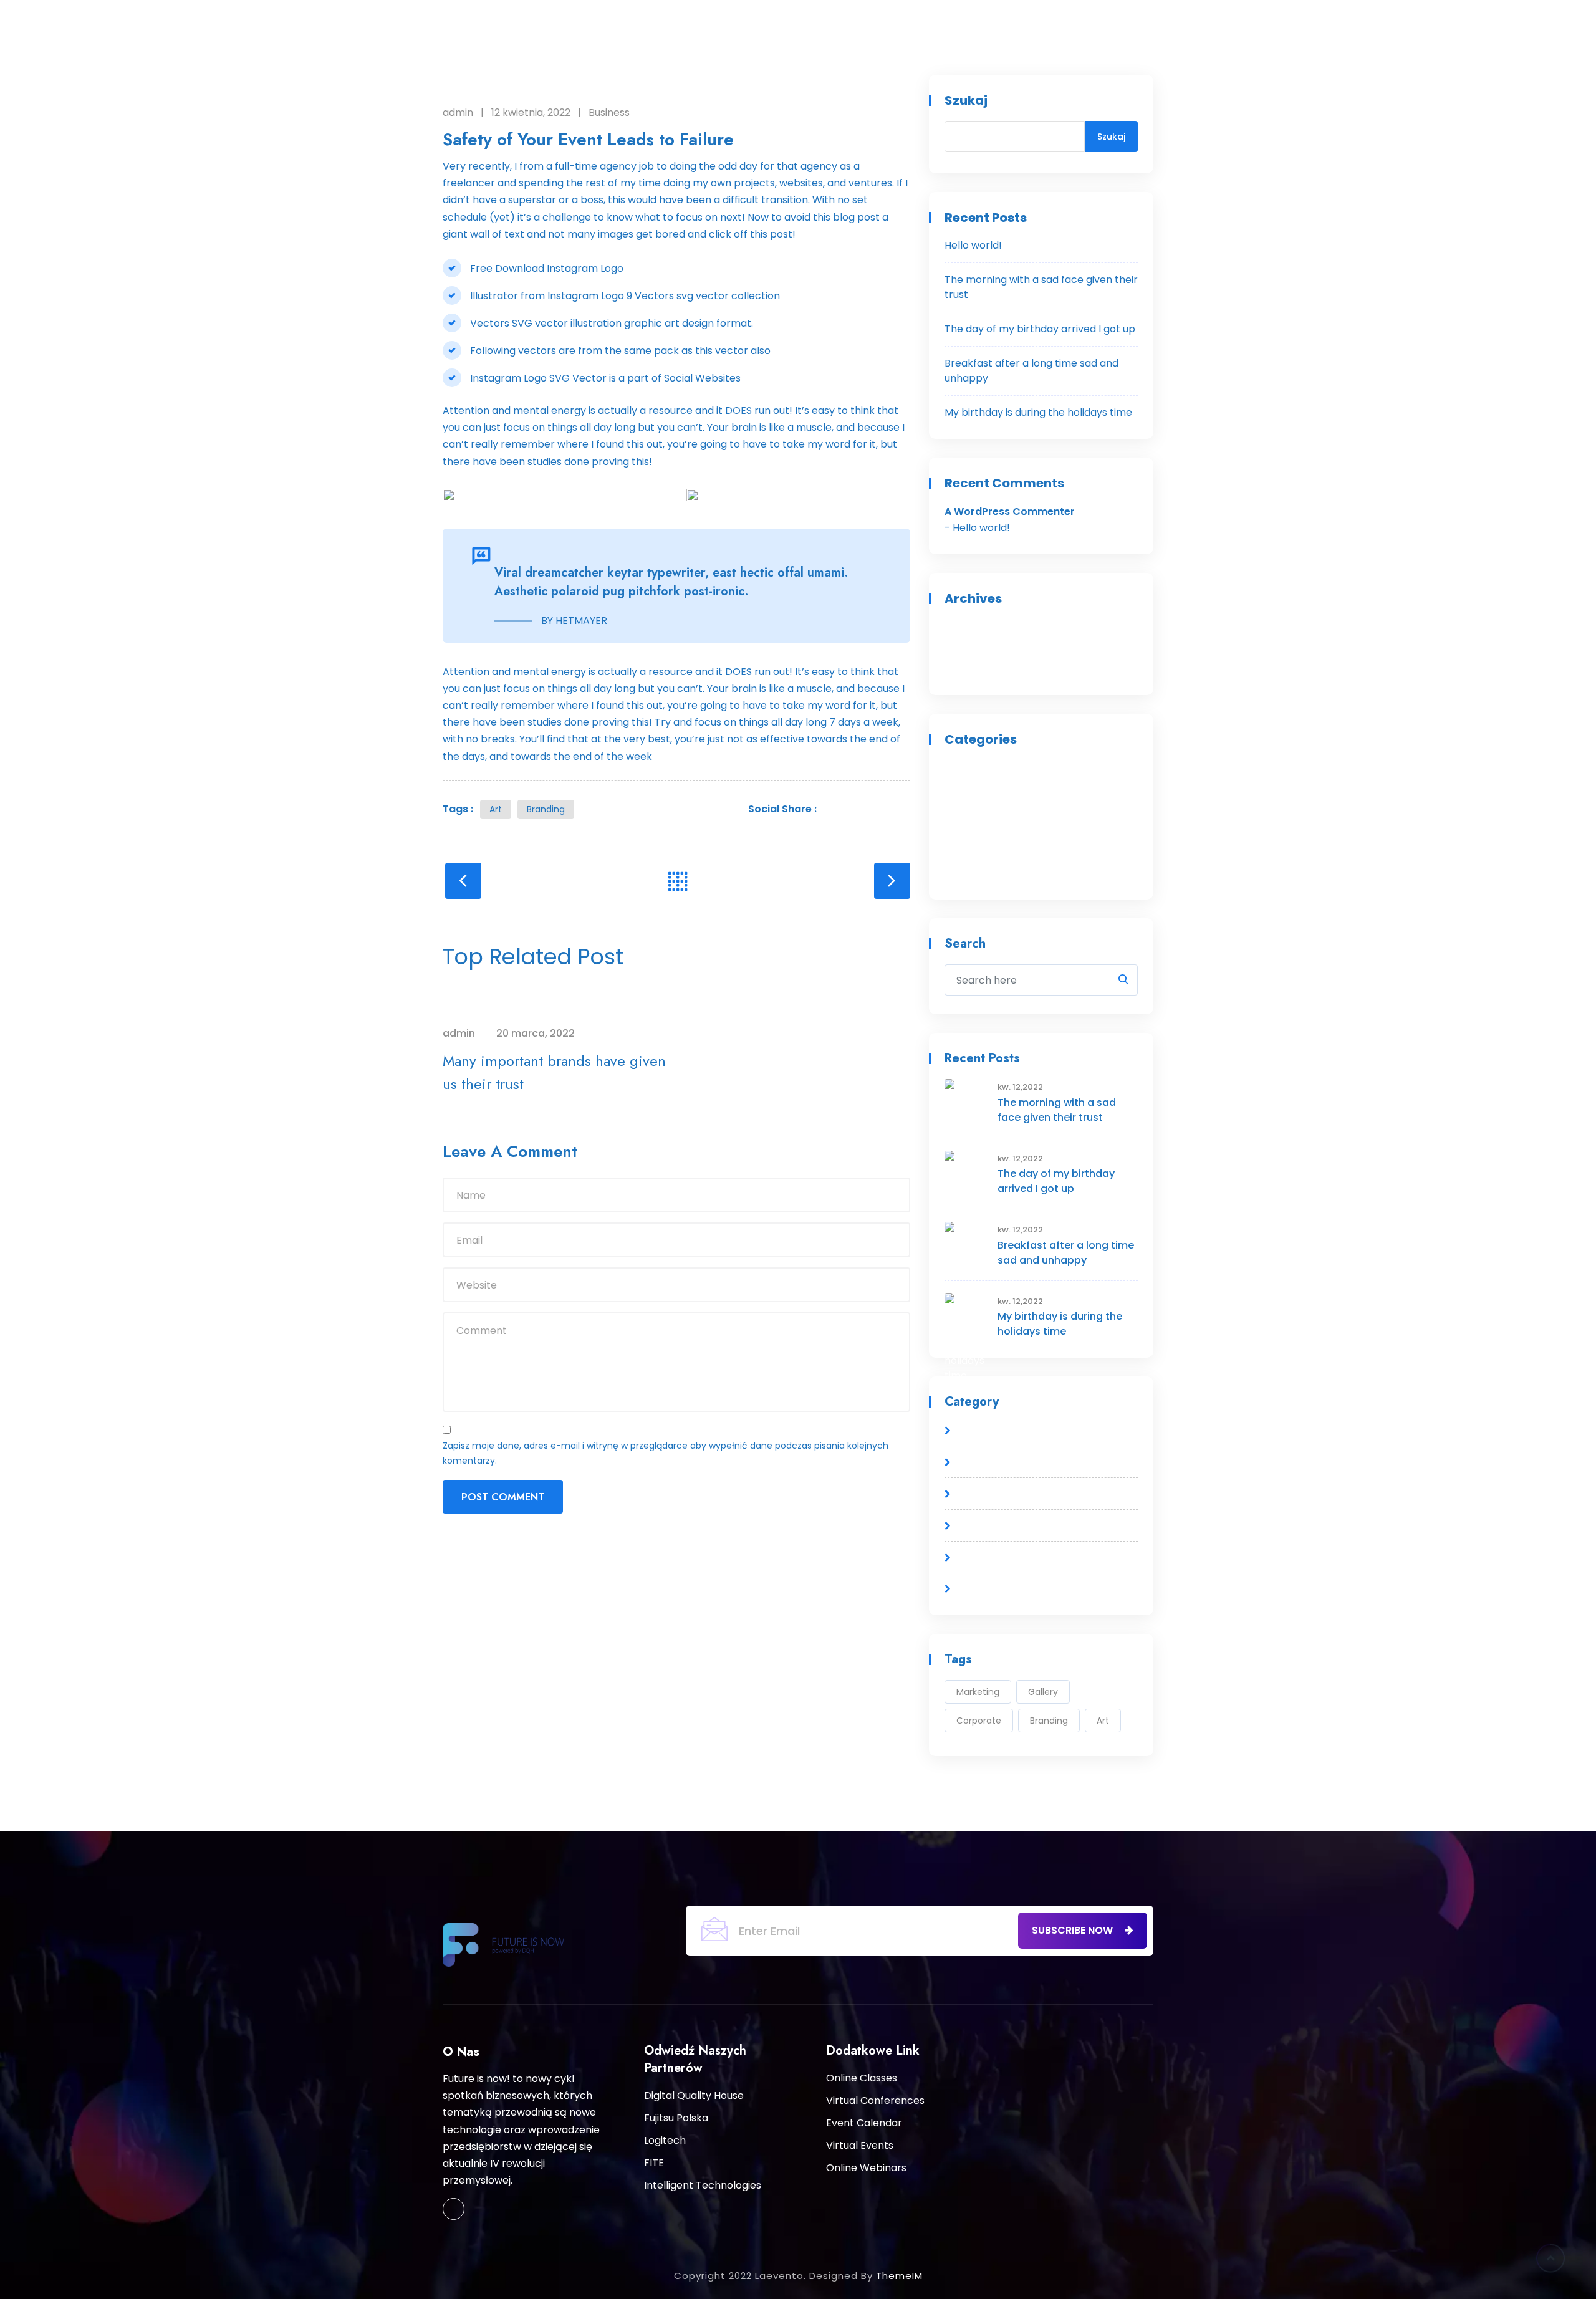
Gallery (1043, 1692)
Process (964, 852)
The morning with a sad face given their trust (1057, 1110)
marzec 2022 (976, 669)
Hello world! (973, 245)
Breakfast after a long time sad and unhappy (1066, 1253)
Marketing (978, 1692)
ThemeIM (899, 2276)
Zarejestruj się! (1181, 18)
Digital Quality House (694, 2095)
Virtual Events (860, 2145)
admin (458, 113)
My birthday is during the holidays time (1038, 412)
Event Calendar (864, 2123)
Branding (546, 809)
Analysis (964, 767)
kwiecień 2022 (978, 647)
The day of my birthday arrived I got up (1040, 329)
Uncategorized (981, 873)
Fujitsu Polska (676, 2118)
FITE (654, 2163)
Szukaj (966, 100)
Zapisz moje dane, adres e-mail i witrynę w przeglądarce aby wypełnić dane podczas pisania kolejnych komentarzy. (666, 1453)
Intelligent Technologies (703, 2185)
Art (496, 809)
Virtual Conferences (875, 2100)
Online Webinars (866, 2168)
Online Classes (862, 2078)
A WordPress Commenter (1010, 511)
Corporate (979, 1721)
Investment (973, 831)
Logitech (665, 2140)
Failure (961, 809)
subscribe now (1074, 1930)
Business (609, 113)
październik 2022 (985, 626)
